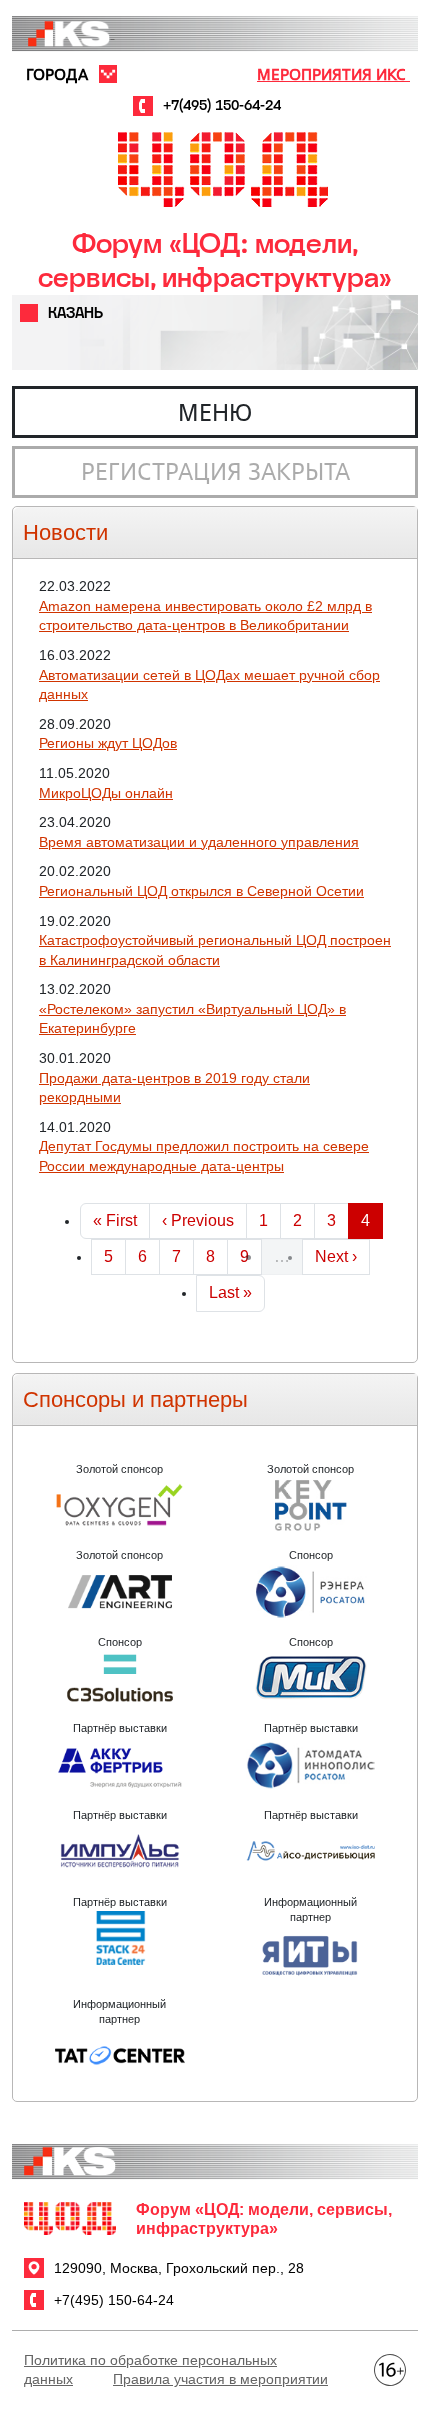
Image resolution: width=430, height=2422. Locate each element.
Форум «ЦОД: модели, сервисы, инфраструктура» (215, 260)
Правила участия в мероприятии (220, 2379)
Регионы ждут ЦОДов (108, 743)
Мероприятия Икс (333, 74)
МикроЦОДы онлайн (106, 793)
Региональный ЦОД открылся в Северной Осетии (201, 891)
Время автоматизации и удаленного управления (199, 842)
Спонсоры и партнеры (135, 1399)
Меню (215, 412)
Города (57, 74)
